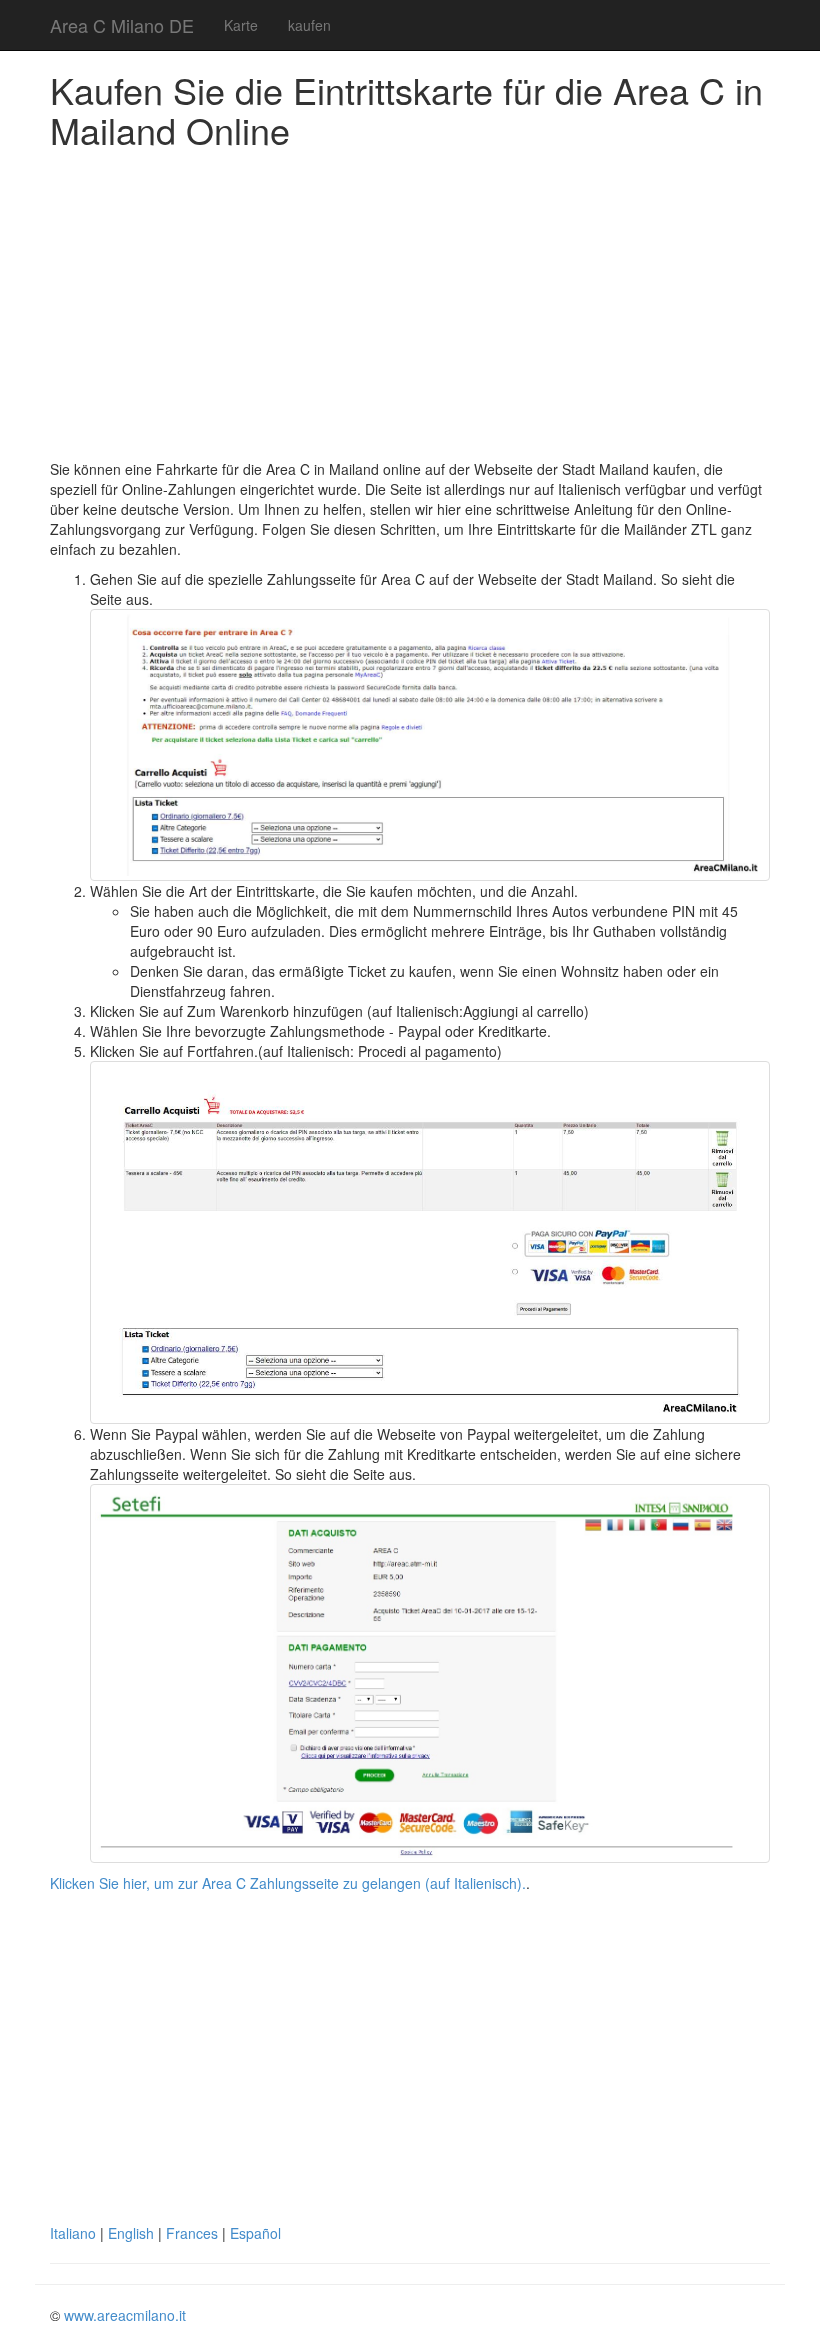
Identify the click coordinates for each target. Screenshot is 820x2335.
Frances (192, 2233)
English (131, 2233)
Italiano (73, 2233)
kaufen (309, 25)
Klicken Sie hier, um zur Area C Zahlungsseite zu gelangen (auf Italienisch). (288, 1883)
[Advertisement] (410, 309)
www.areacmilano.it (125, 2315)
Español (255, 2233)
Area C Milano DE (122, 25)
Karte (241, 25)
